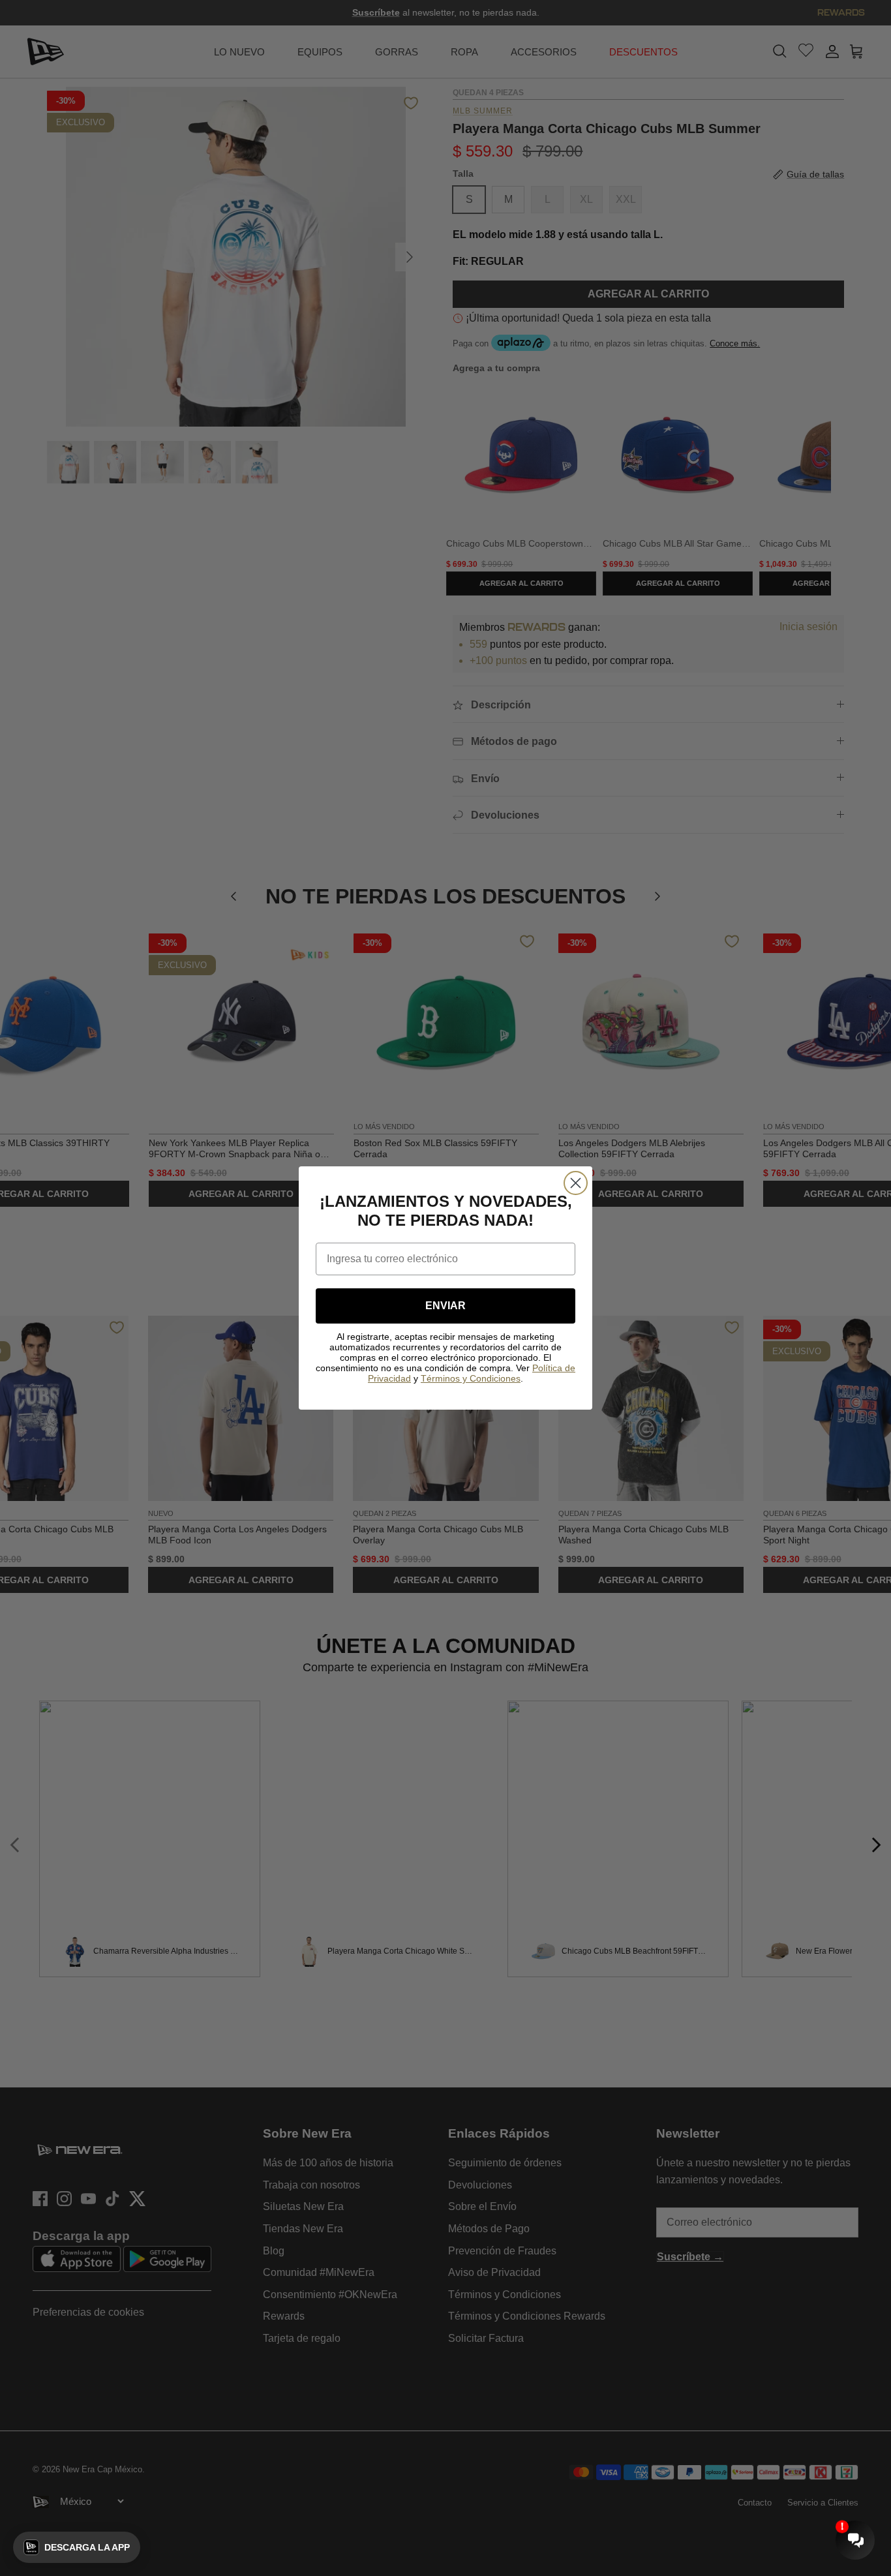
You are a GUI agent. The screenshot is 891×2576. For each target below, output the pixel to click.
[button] (77, 2547)
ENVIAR (445, 1306)
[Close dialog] (576, 1183)
